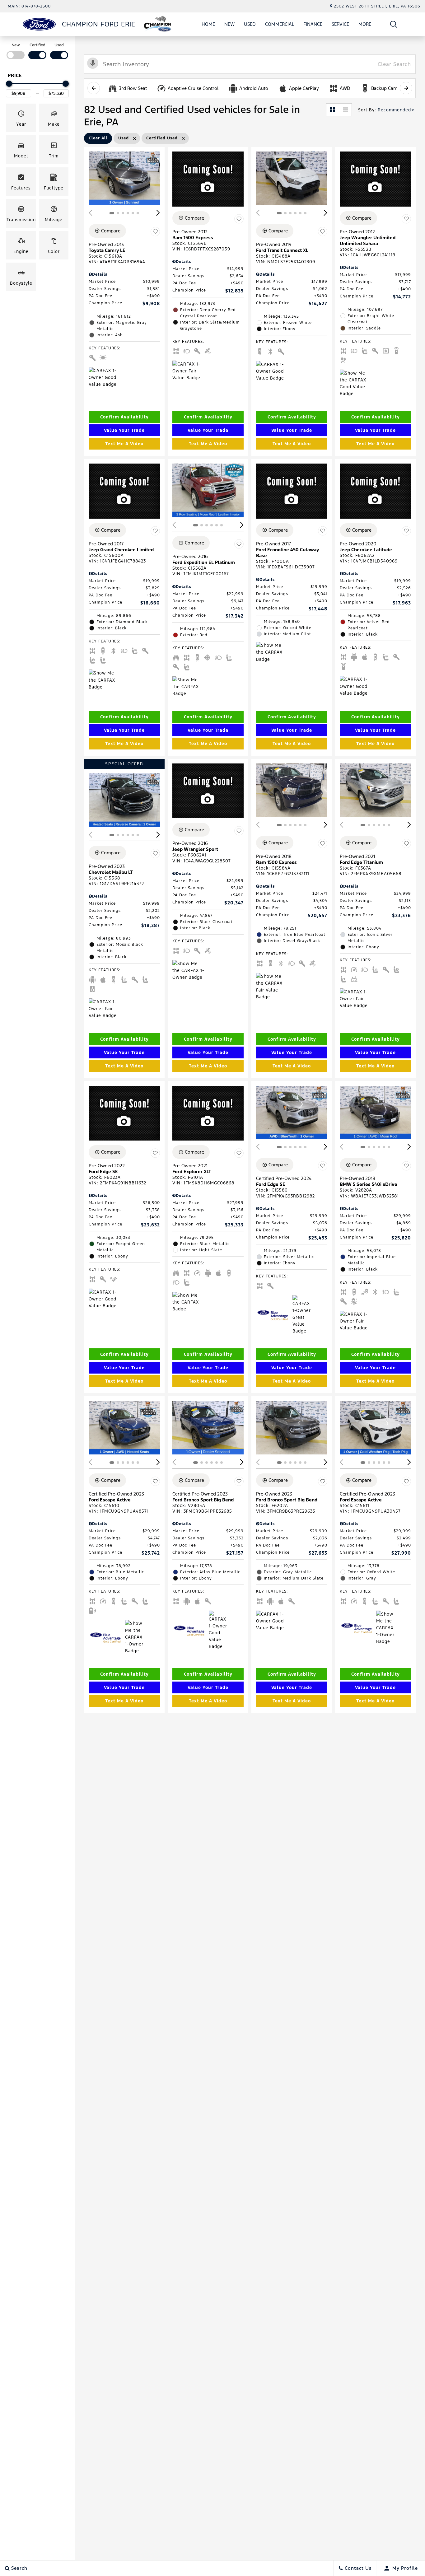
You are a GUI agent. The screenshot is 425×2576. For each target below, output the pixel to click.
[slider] (9, 84)
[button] (394, 24)
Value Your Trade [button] (124, 430)
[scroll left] (94, 88)
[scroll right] (406, 88)
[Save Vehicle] (155, 232)
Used (250, 24)
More (365, 25)
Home (208, 24)
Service (340, 24)
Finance (313, 24)
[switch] (16, 51)
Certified (37, 45)
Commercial (280, 24)
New (229, 24)
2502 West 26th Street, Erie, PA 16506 (377, 6)
